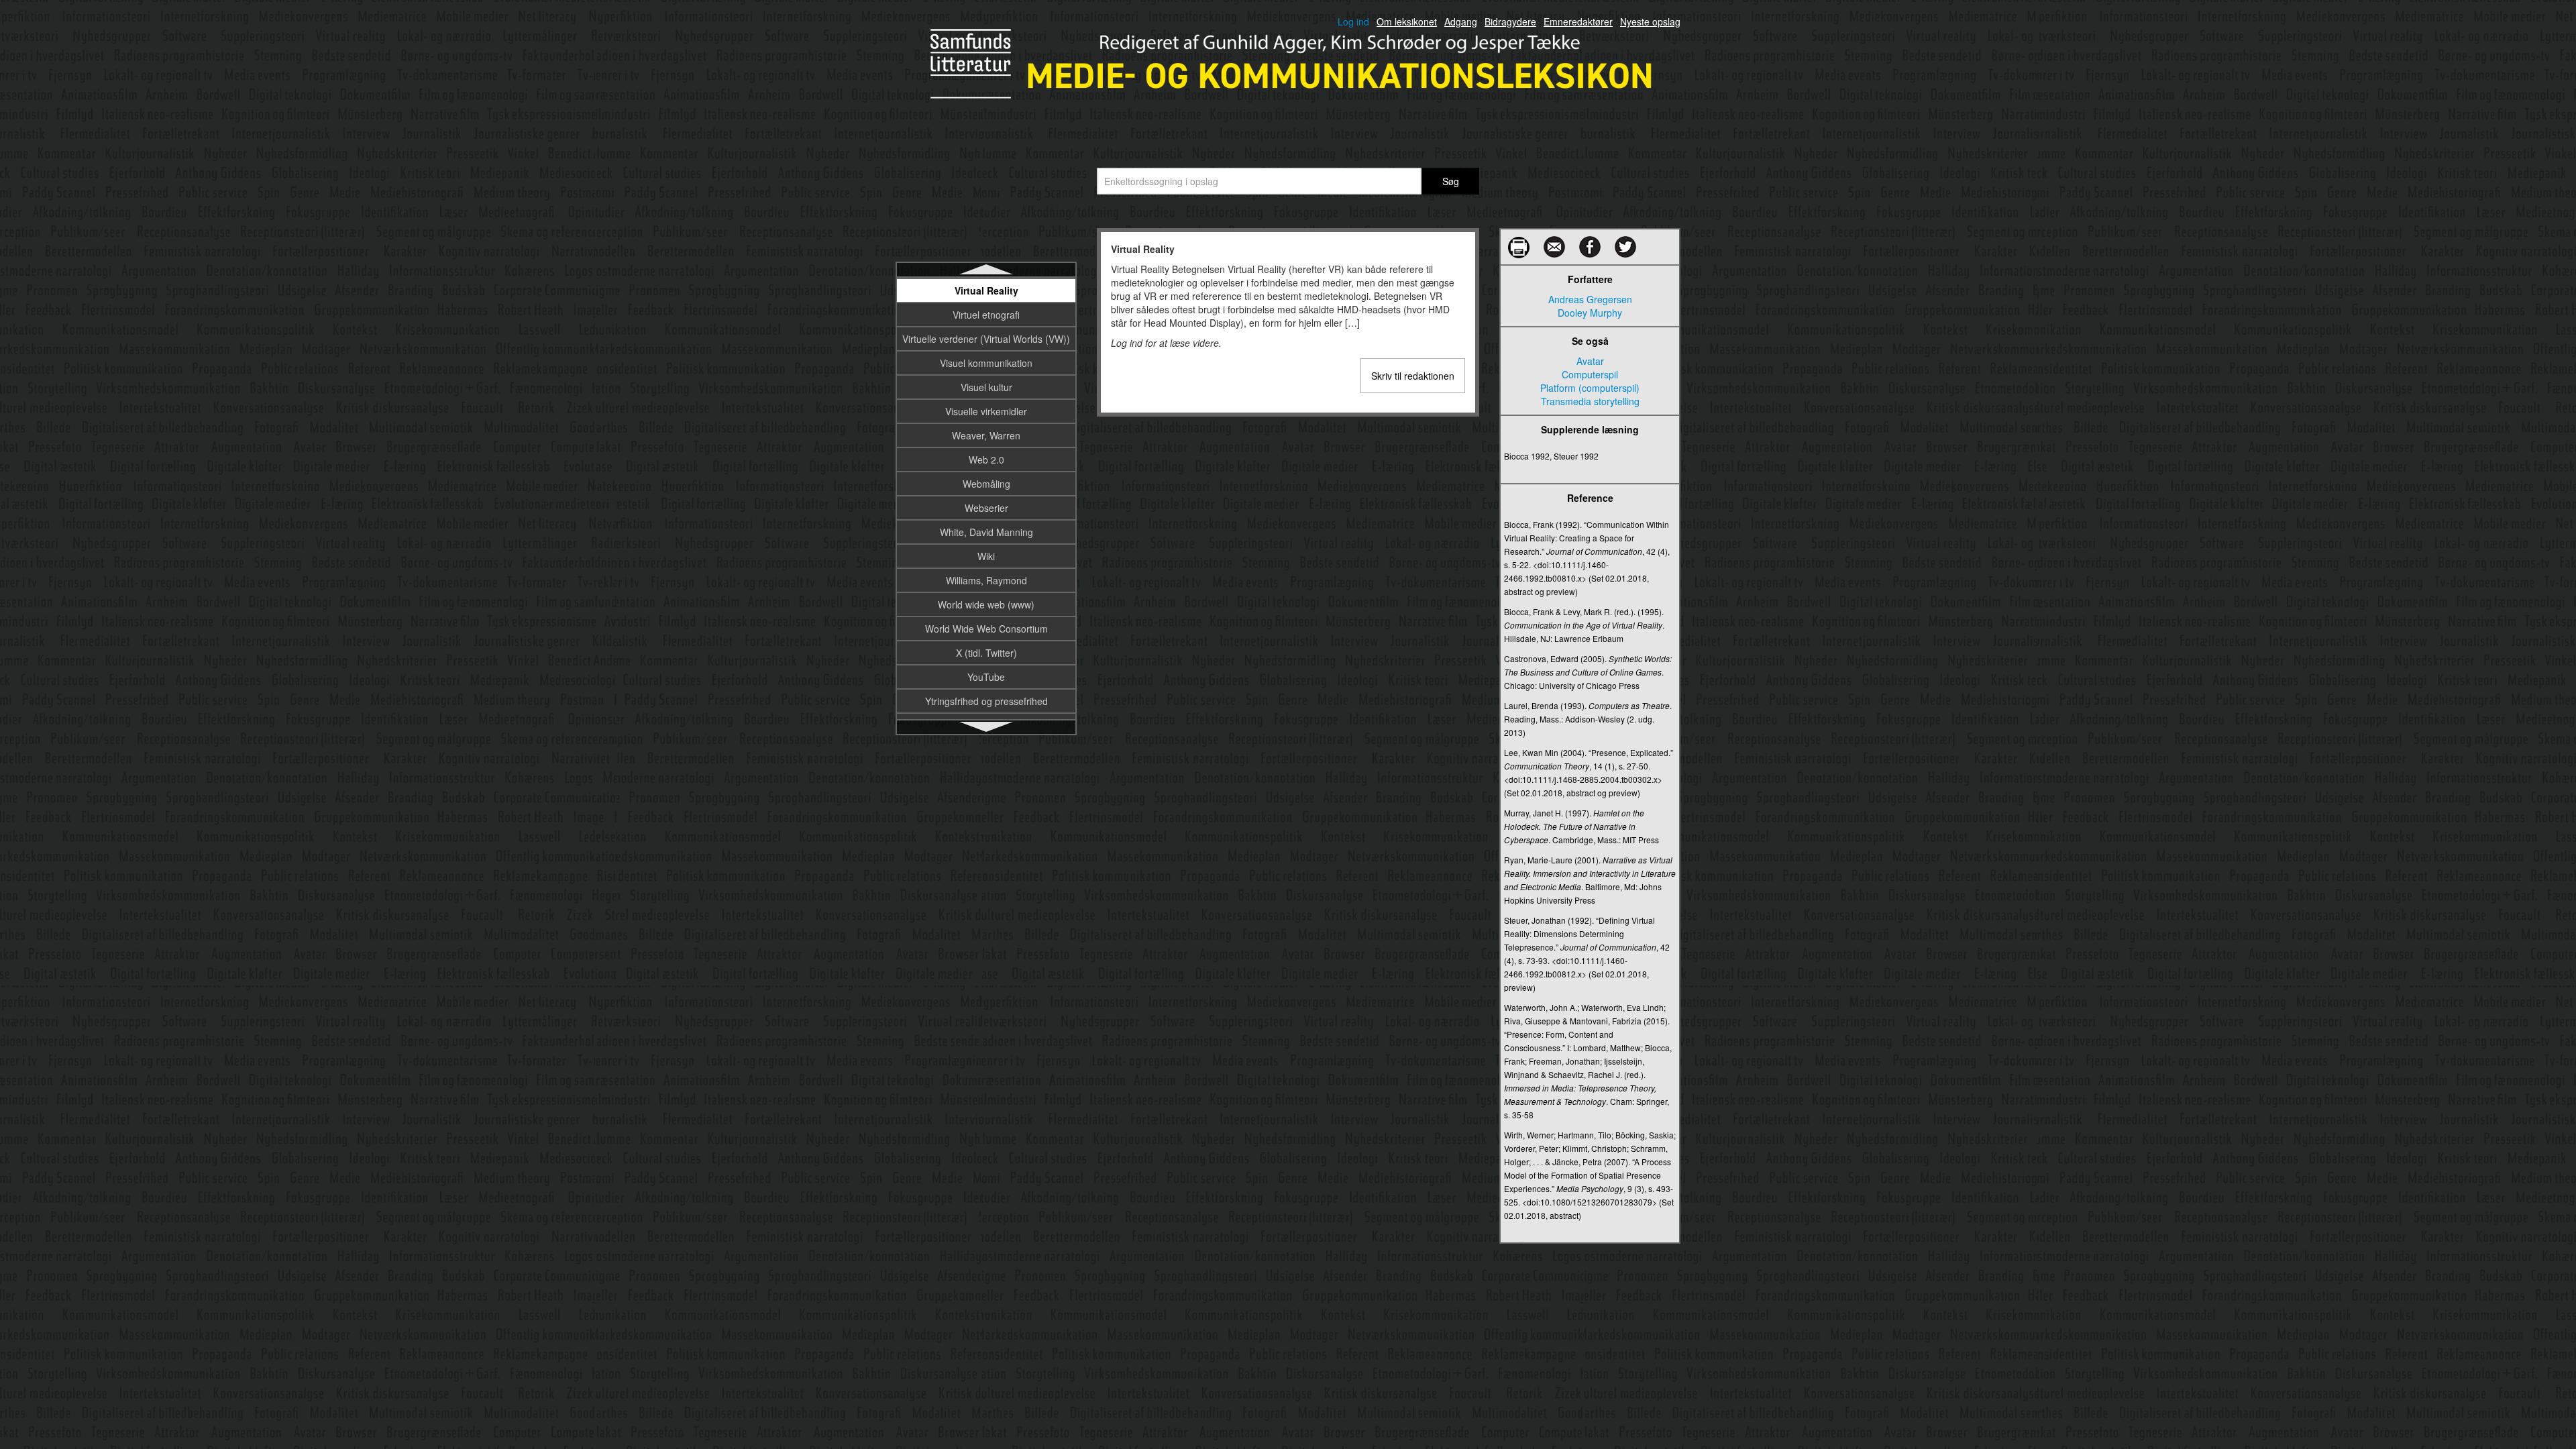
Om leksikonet (1407, 21)
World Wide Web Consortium (986, 629)
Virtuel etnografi (986, 315)
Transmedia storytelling (1590, 401)
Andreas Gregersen (1590, 299)
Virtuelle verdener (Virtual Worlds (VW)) (986, 339)
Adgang (1461, 21)
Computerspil (1590, 374)
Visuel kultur (986, 387)
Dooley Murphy (1590, 313)
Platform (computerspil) (1590, 388)
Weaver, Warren (986, 435)
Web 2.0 (986, 460)
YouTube (986, 677)
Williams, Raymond (986, 580)
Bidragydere (1510, 21)
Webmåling (986, 484)
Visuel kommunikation (986, 363)
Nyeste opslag (1650, 21)
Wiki (986, 556)
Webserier (986, 508)
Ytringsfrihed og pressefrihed (986, 701)
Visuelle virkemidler (986, 411)
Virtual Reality (986, 290)
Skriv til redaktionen (1413, 376)
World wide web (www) (986, 604)
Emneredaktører (1578, 21)
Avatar (1590, 361)
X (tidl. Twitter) (986, 653)
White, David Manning (986, 532)
